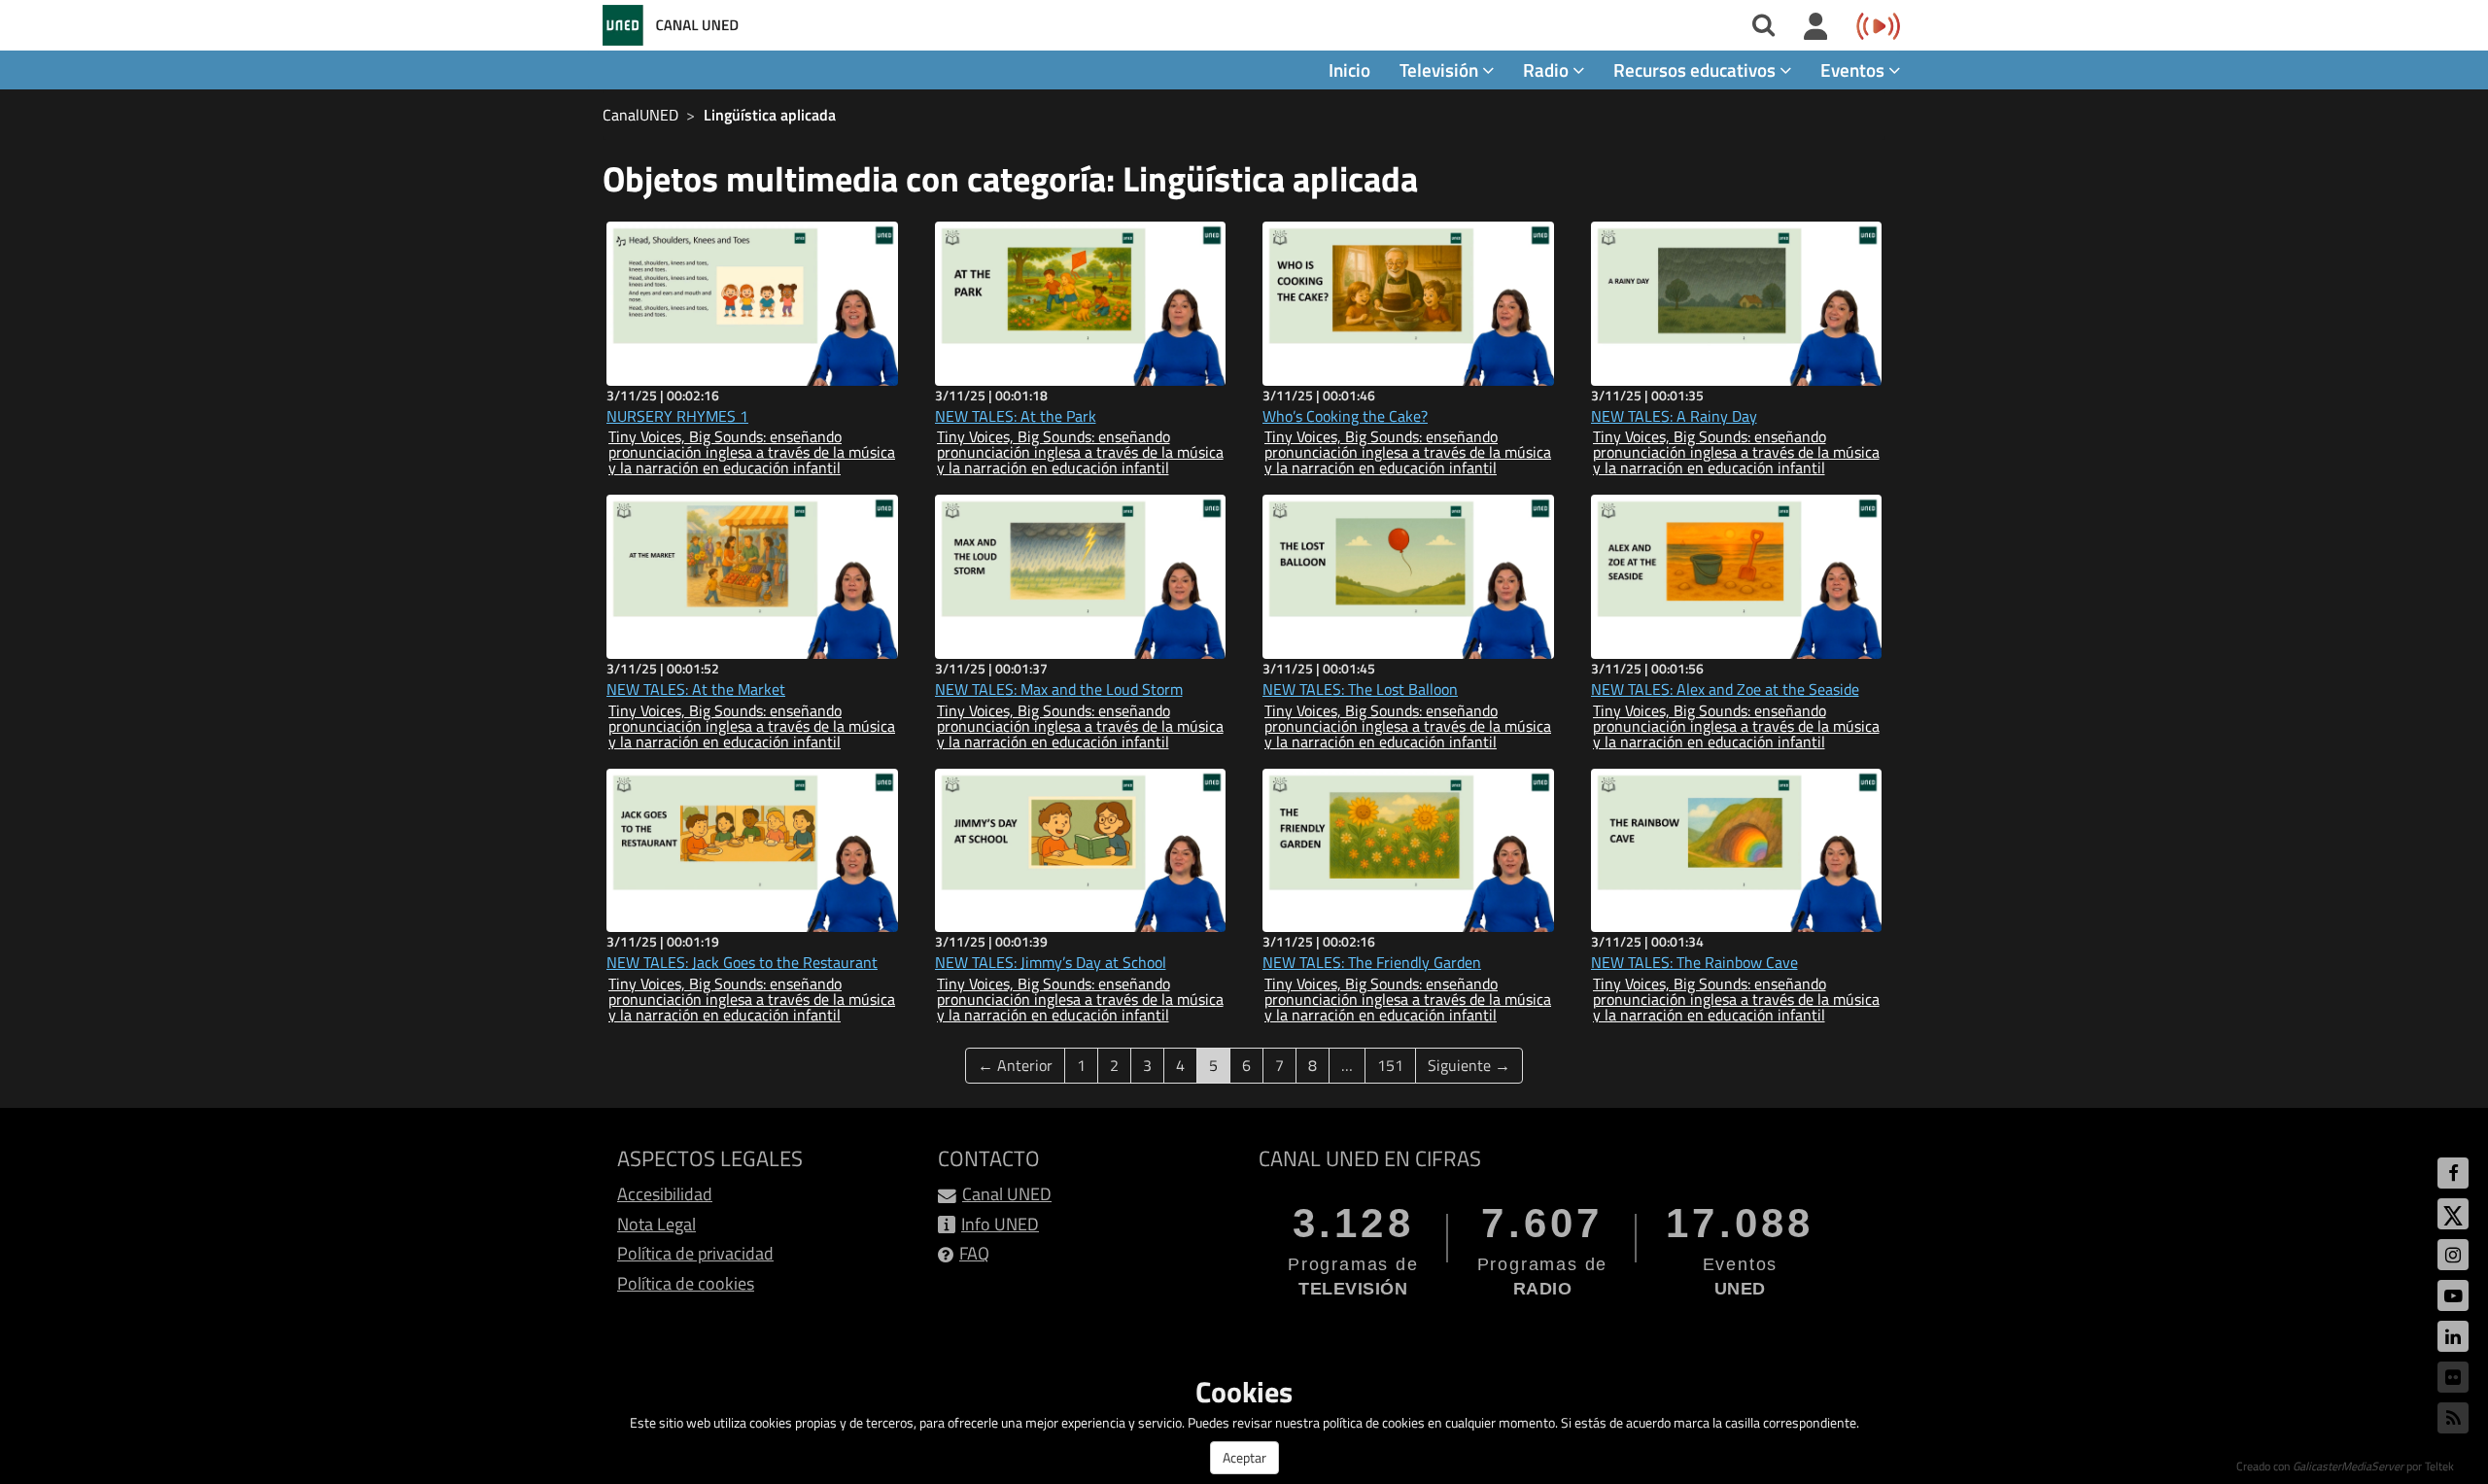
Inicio (1349, 69)
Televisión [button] (1441, 69)
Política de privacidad (695, 1253)
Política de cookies (686, 1283)
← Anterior (1015, 1065)
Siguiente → (1469, 1065)
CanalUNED (640, 115)
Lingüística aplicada (770, 115)
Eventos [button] (1854, 69)
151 (1390, 1065)
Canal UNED (1007, 1194)
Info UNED (1000, 1224)
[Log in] (1816, 27)
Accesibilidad (665, 1194)
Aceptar (1244, 1457)
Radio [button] (1548, 69)
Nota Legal (657, 1224)
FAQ (974, 1253)
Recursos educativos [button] (1696, 69)
